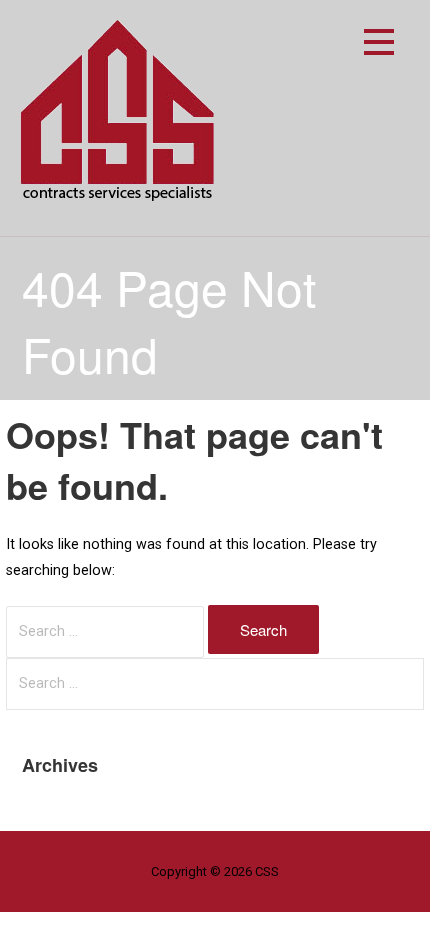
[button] (379, 45)
